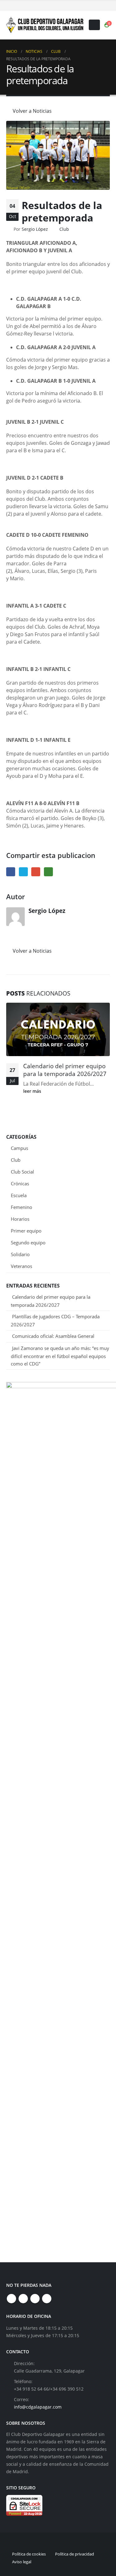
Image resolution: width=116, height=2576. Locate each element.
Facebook (11, 872)
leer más (33, 1091)
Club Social (22, 1172)
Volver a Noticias (32, 111)
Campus (19, 1148)
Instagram (35, 2299)
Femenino (21, 1207)
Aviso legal (22, 2562)
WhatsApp (48, 872)
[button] (94, 25)
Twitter (23, 872)
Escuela (19, 1195)
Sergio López (35, 229)
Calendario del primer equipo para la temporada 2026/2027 (65, 1070)
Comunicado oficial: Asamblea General (53, 1336)
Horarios (20, 1219)
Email (36, 872)
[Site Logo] (45, 25)
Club (64, 229)
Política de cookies (29, 2554)
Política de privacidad (75, 2554)
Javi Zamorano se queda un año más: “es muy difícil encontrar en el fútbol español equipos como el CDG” (60, 1356)
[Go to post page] (58, 1029)
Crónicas (20, 1183)
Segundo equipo (28, 1242)
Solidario (20, 1254)
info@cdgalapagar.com (38, 2407)
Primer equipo (26, 1231)
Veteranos (21, 1266)
